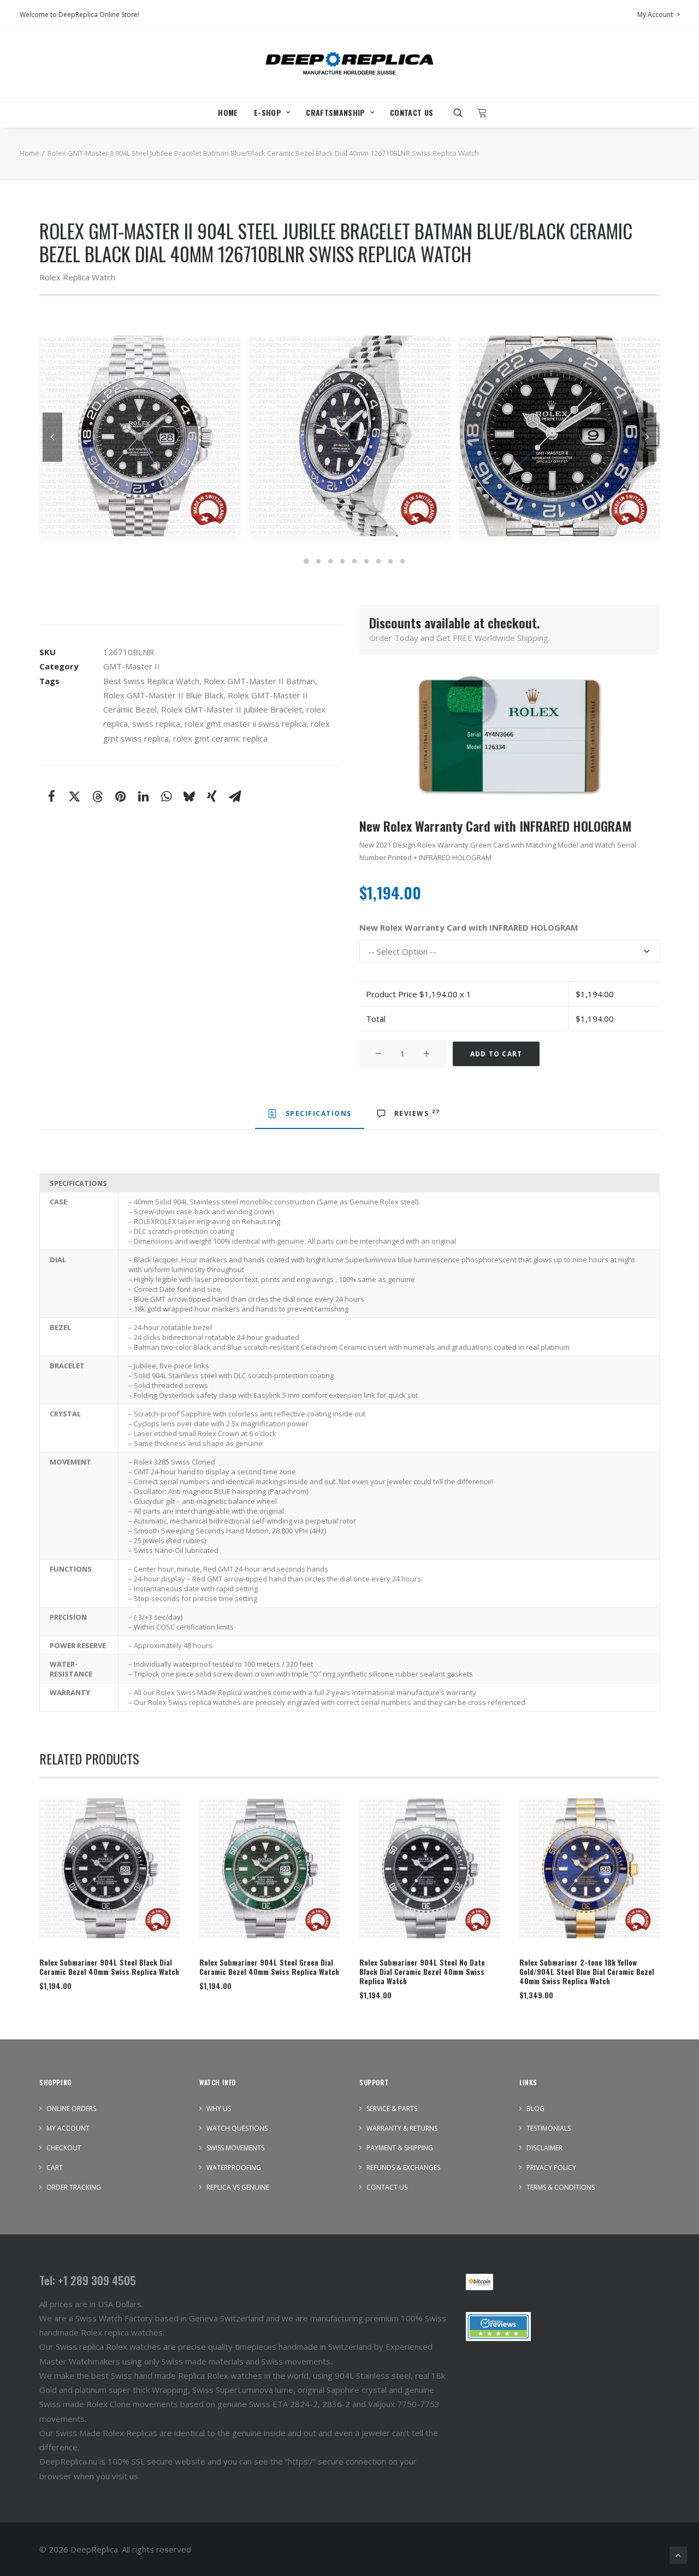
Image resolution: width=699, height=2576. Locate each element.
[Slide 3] (330, 561)
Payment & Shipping (400, 2148)
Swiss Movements (235, 2148)
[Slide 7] (378, 561)
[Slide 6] (366, 561)
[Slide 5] (354, 561)
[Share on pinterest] (120, 796)
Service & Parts (392, 2109)
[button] (462, 113)
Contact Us (412, 112)
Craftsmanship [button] (336, 112)
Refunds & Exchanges (403, 2168)
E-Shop (268, 112)
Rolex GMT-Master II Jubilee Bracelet (232, 709)
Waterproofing (234, 2168)
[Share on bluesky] (189, 796)
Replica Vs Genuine (238, 2187)
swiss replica (156, 724)
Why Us (219, 2109)
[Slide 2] (318, 561)
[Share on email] (235, 796)
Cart (55, 2168)
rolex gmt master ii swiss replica (245, 724)
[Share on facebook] (51, 796)
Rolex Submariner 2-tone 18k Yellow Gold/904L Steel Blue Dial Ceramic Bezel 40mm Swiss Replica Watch (587, 1971)
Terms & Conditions (561, 2187)
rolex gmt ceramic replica (220, 738)
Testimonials (549, 2128)
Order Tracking (74, 2187)
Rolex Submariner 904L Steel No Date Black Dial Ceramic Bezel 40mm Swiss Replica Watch (422, 1971)
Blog (535, 2109)
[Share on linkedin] (143, 796)
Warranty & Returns (402, 2128)
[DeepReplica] (349, 63)
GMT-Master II (132, 666)
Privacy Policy (551, 2168)
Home (228, 112)
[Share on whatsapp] (166, 796)
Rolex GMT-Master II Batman (259, 681)
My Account (655, 14)
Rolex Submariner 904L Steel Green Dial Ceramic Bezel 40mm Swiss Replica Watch (269, 1967)
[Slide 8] (390, 561)
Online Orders (71, 2109)
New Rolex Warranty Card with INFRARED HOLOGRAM (469, 928)
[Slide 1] (306, 561)
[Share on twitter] (74, 796)
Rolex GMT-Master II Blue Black (163, 695)
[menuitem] (658, 14)
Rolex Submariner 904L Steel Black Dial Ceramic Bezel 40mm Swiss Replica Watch (109, 1967)
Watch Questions (237, 2128)
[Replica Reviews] (498, 2327)
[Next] (647, 461)
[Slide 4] (342, 561)
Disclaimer (544, 2148)
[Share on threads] (97, 796)
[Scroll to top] (678, 2554)
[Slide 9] (402, 561)
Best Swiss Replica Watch (151, 681)
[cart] (479, 113)
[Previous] (52, 461)
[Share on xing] (212, 796)
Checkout (64, 2148)
